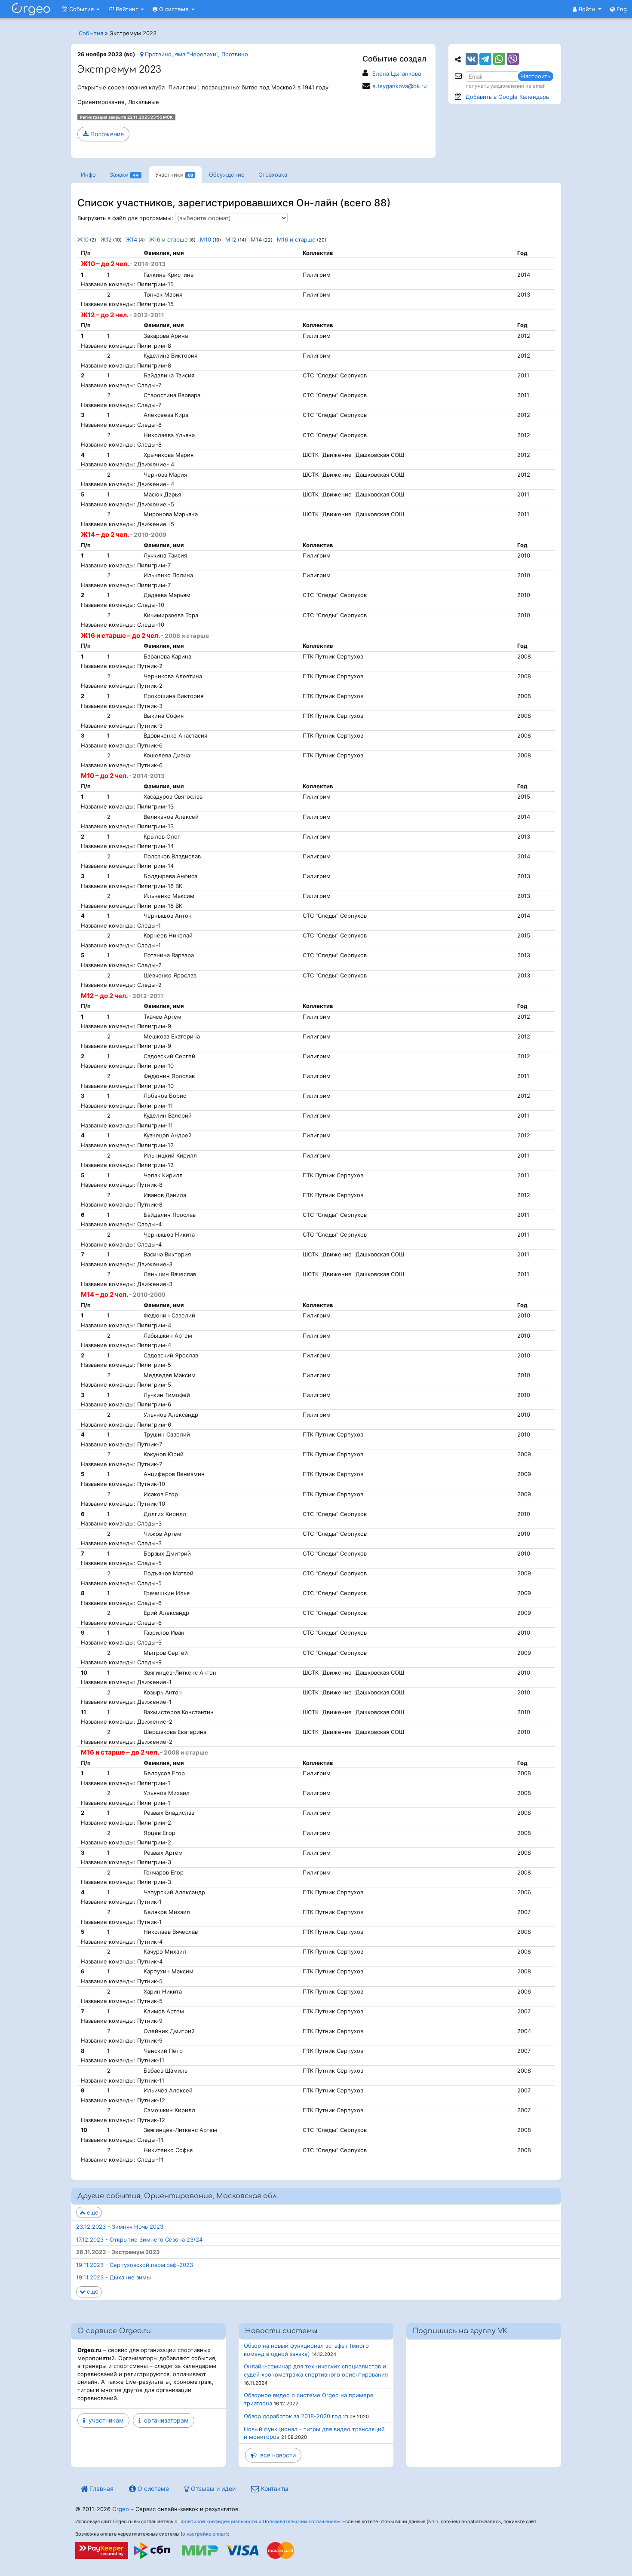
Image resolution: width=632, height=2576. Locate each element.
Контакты (274, 2489)
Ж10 (83, 239)
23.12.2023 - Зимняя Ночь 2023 (120, 2227)
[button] (587, 9)
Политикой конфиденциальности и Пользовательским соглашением (259, 2521)
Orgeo (121, 2509)
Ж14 (132, 239)
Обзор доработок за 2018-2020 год (293, 2416)
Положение (106, 134)
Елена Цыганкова (397, 74)
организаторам (165, 2420)
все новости (276, 2455)
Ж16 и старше (169, 239)
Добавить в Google (507, 97)
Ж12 (106, 239)
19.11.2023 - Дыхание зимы (114, 2277)
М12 (231, 239)
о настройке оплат (204, 2534)
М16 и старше (296, 239)
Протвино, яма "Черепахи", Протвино (196, 54)
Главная (101, 2489)
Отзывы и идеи (212, 2489)
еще (92, 2212)
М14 (256, 239)
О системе (174, 9)
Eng (621, 9)
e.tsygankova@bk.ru (400, 86)
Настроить (536, 76)
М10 (206, 239)
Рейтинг (127, 9)
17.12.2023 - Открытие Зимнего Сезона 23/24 (139, 2239)
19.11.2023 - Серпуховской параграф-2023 (135, 2265)
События (81, 9)
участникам (104, 2420)
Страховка (273, 175)
